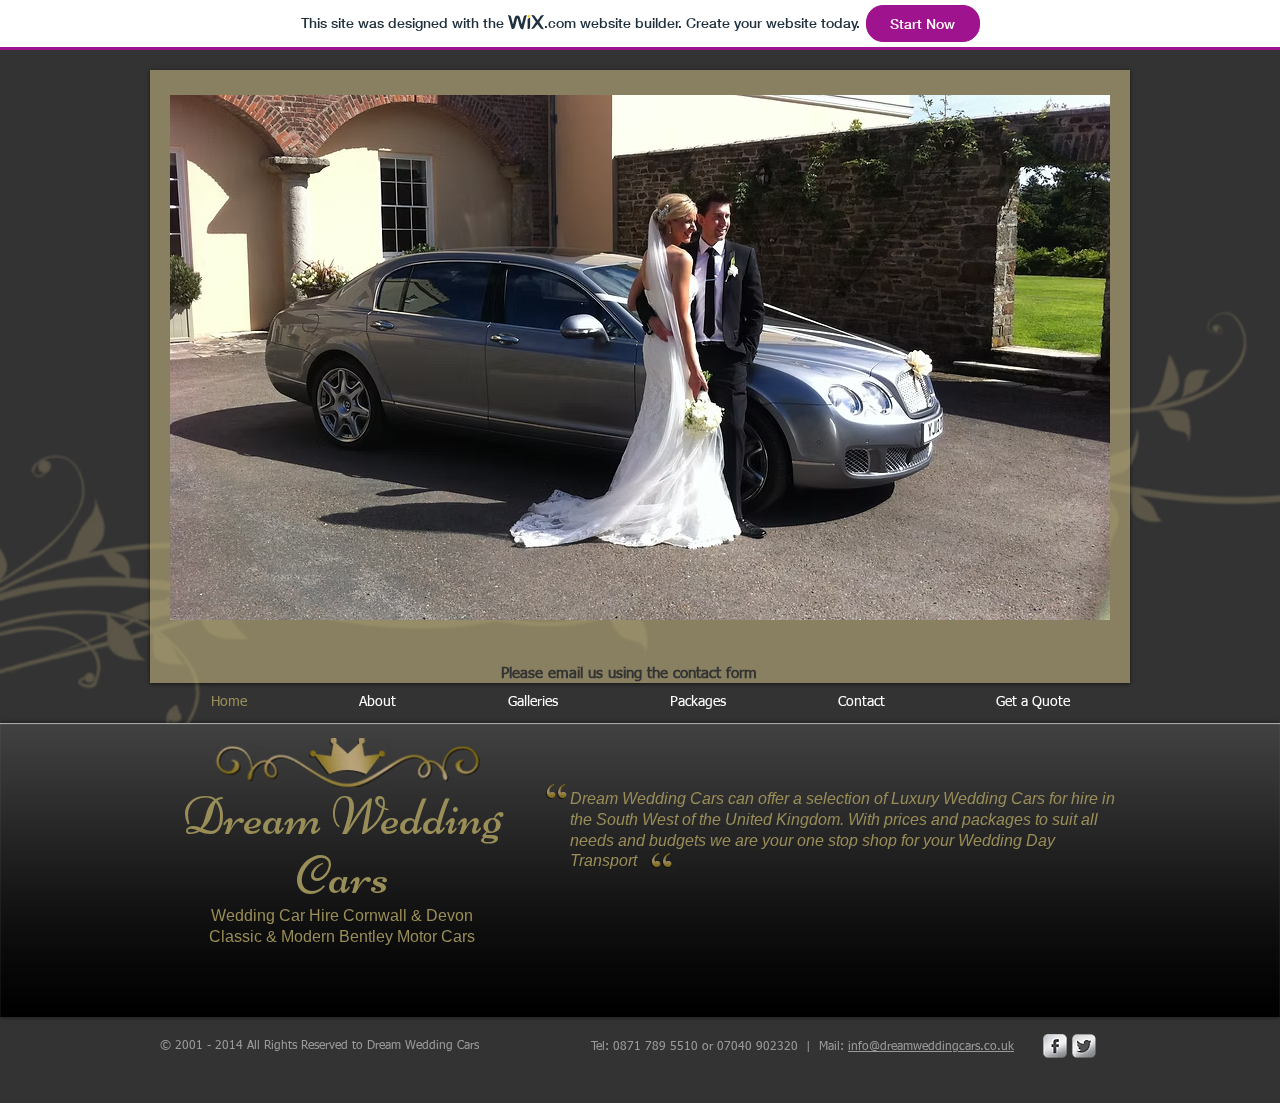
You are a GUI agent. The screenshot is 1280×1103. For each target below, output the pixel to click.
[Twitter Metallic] (1084, 1046)
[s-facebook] (1055, 1046)
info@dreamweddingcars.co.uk (931, 1047)
